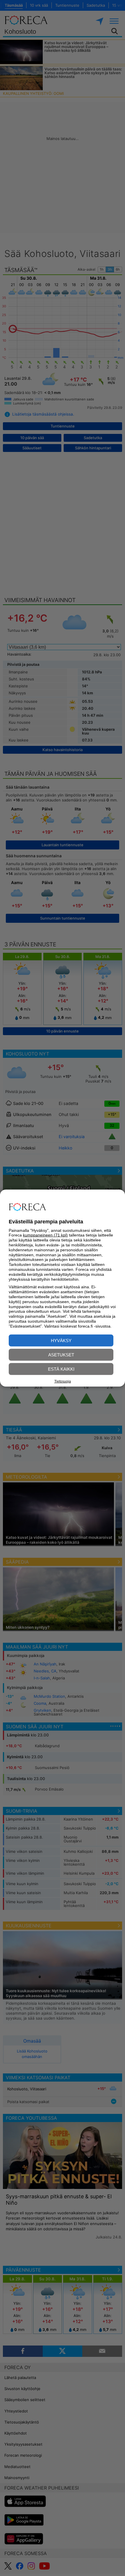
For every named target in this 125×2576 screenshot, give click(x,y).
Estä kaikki (61, 1369)
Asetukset (61, 1354)
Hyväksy (61, 1340)
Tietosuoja (63, 1381)
